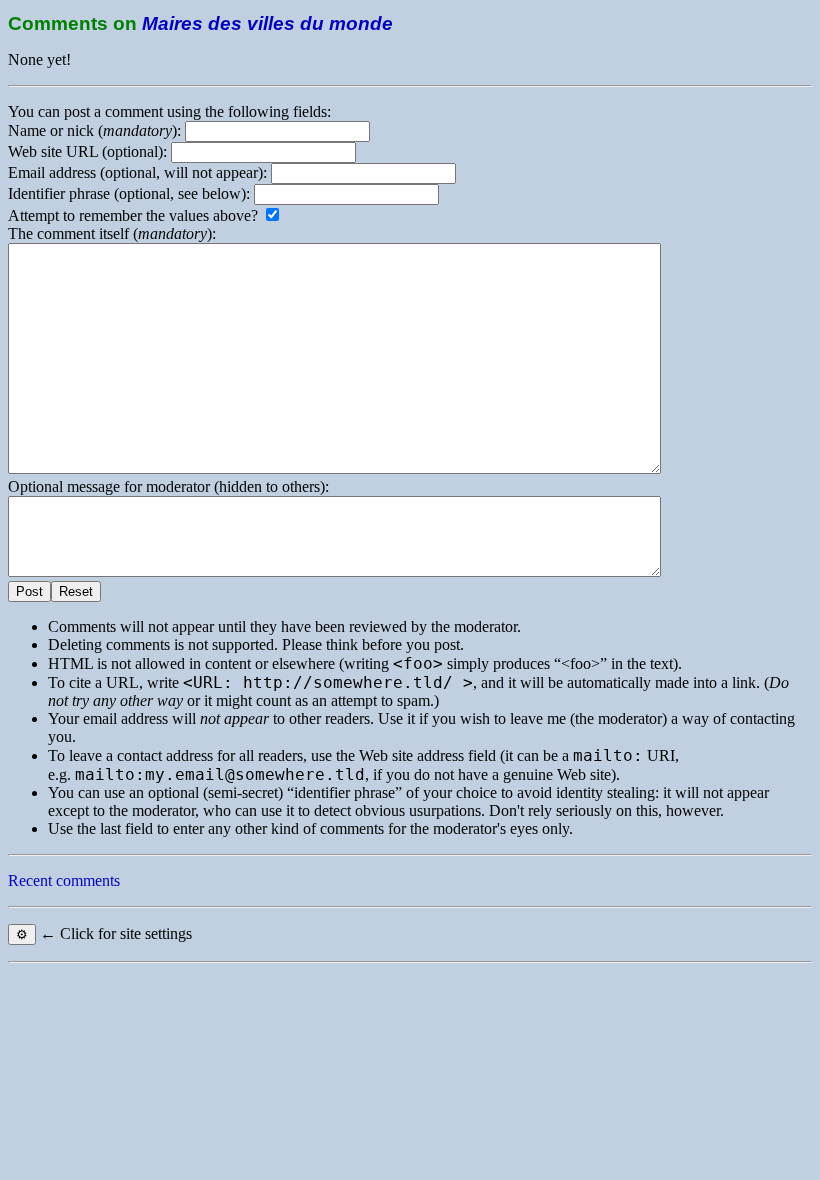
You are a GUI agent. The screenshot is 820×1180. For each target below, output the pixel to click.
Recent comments (64, 880)
